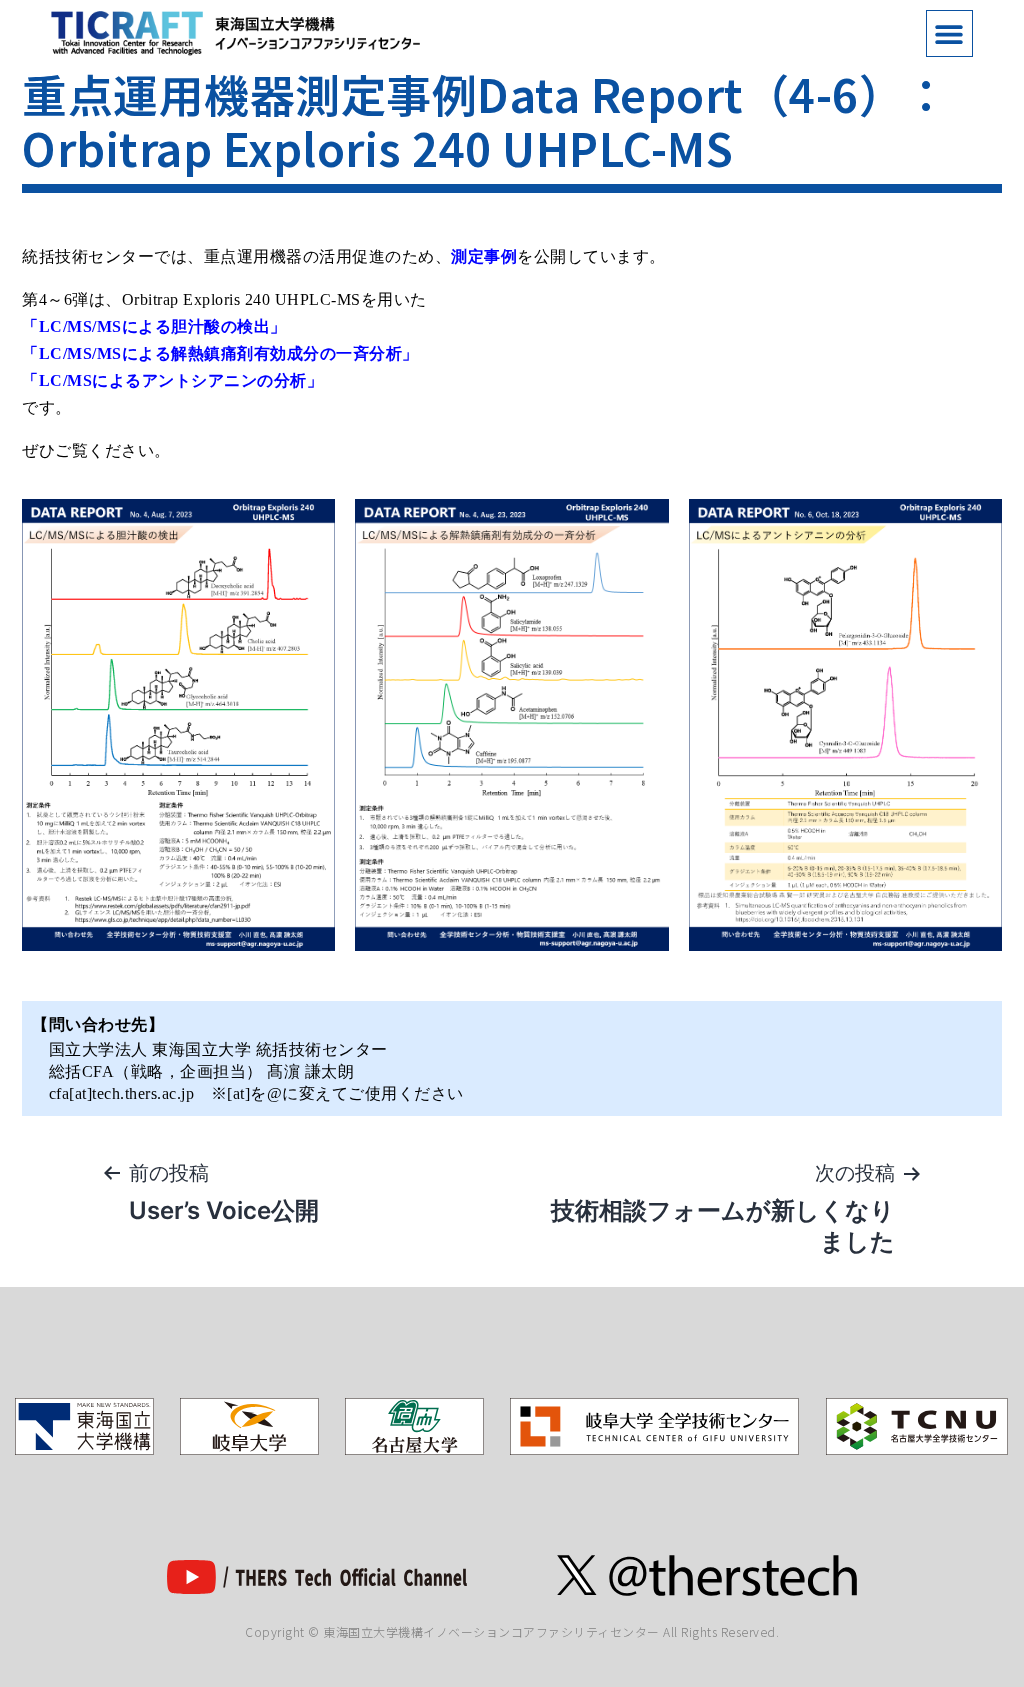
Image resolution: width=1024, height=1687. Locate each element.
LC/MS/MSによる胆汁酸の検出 (155, 326)
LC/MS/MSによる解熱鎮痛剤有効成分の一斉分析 (221, 353)
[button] (949, 33)
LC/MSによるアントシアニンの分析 (173, 380)
